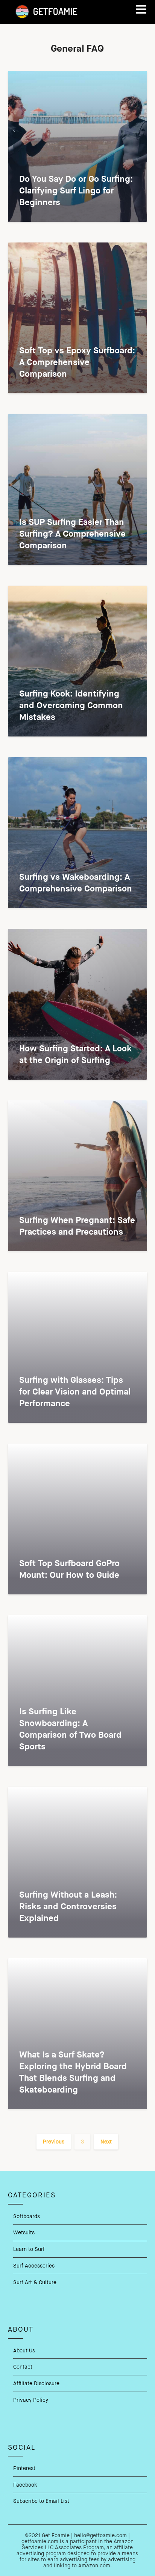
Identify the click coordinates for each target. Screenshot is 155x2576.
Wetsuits (24, 2232)
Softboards (27, 2216)
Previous (54, 2142)
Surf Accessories (34, 2266)
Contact (23, 2367)
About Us (24, 2350)
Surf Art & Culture (35, 2282)
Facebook (25, 2485)
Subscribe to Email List (41, 2501)
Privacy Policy (31, 2400)
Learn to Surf (29, 2249)
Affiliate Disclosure (36, 2383)
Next (106, 2142)
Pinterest (24, 2468)
